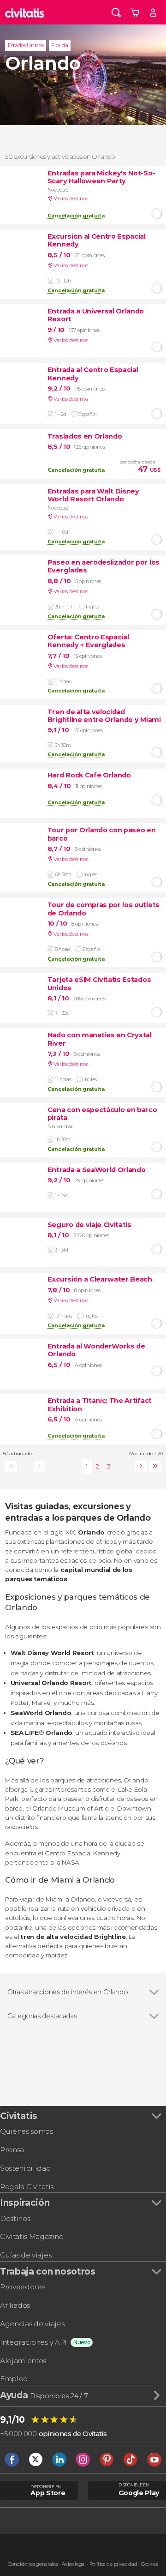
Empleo (14, 2379)
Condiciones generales (33, 2564)
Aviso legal (74, 2564)
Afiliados (15, 2305)
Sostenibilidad (26, 2168)
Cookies (150, 2564)
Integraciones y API (33, 2342)
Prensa (12, 2150)
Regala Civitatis (27, 2187)
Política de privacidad (113, 2564)
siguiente (139, 1466)
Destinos (15, 2218)
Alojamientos (23, 2361)
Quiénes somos (27, 2131)
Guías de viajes (26, 2255)
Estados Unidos (26, 45)
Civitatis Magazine (32, 2236)
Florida (59, 45)
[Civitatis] (25, 12)
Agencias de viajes (32, 2324)
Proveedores (22, 2287)
